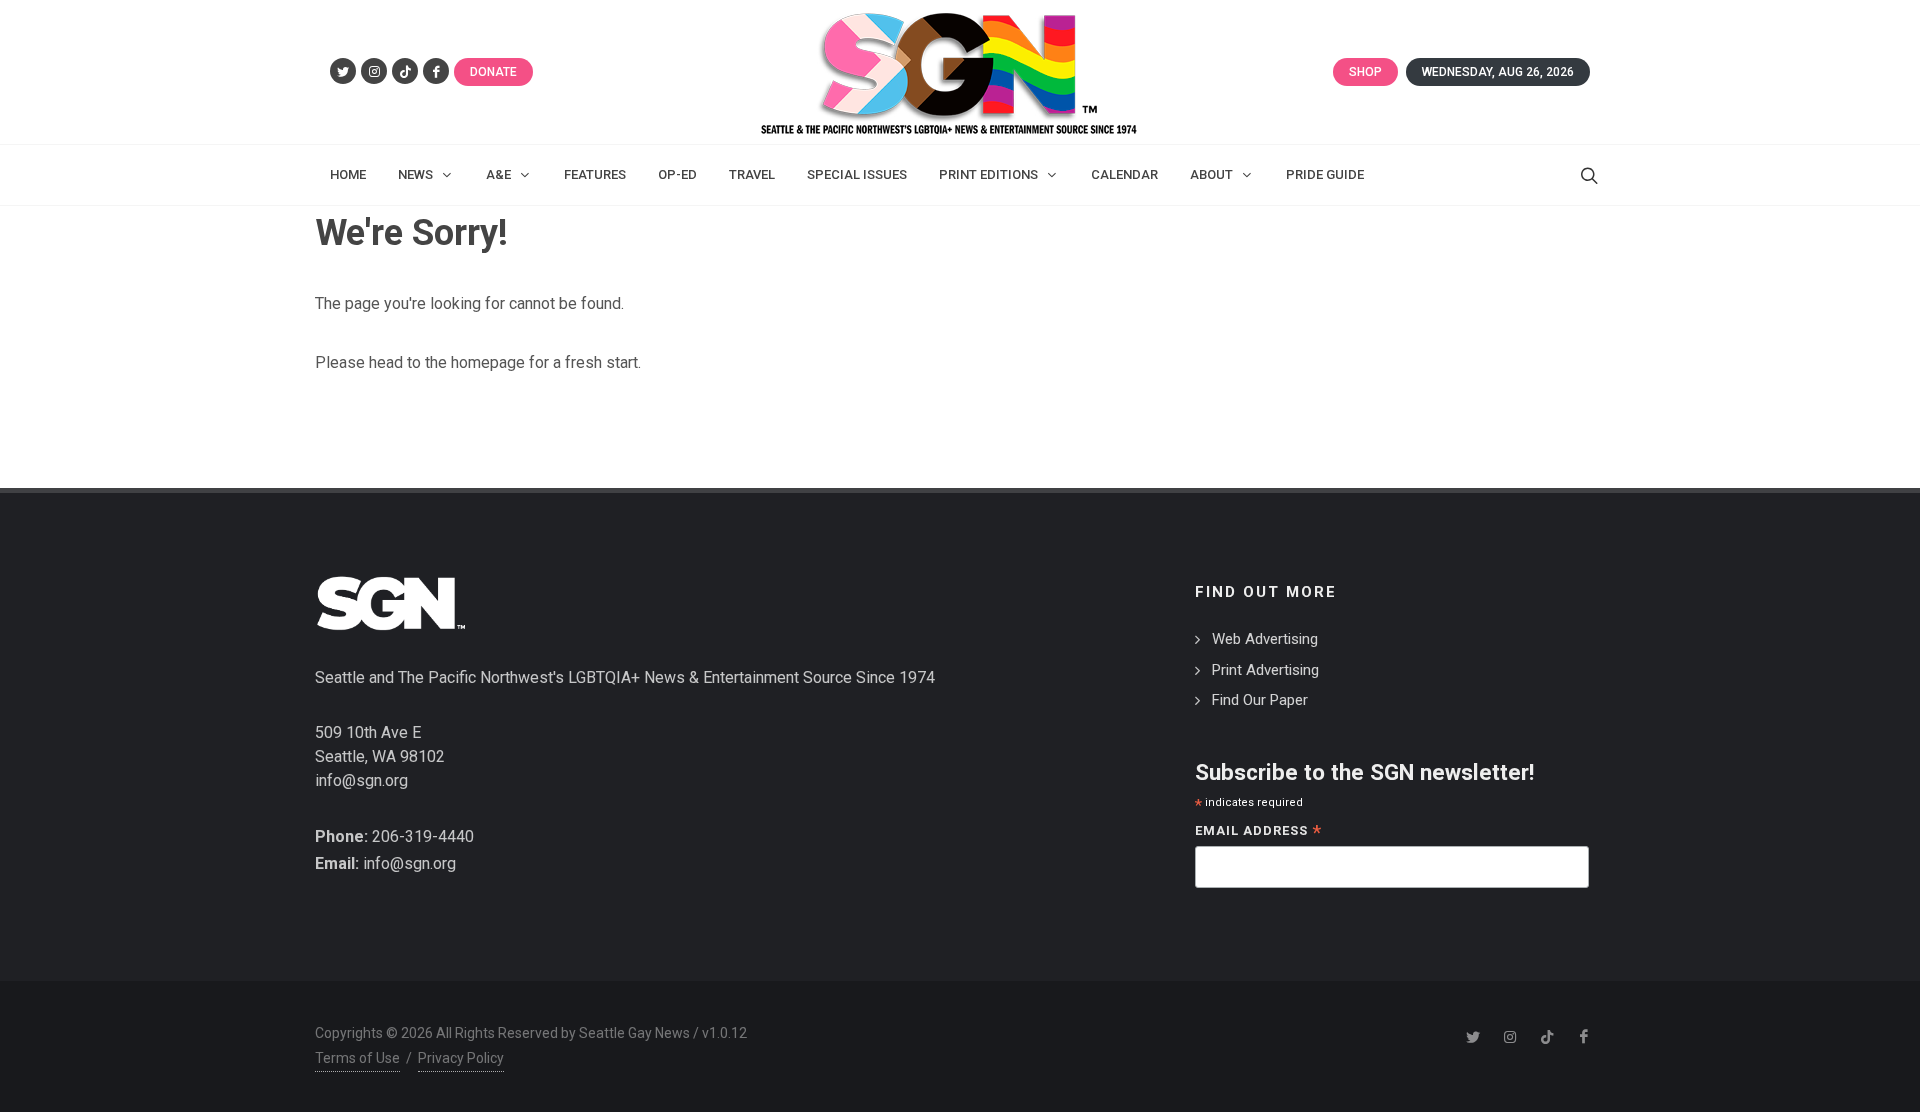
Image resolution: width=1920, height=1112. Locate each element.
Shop (1365, 72)
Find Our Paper (1260, 700)
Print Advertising (1265, 670)
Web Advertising (1265, 639)
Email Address (1258, 832)
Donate (493, 72)
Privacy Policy (461, 1058)
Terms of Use (357, 1058)
